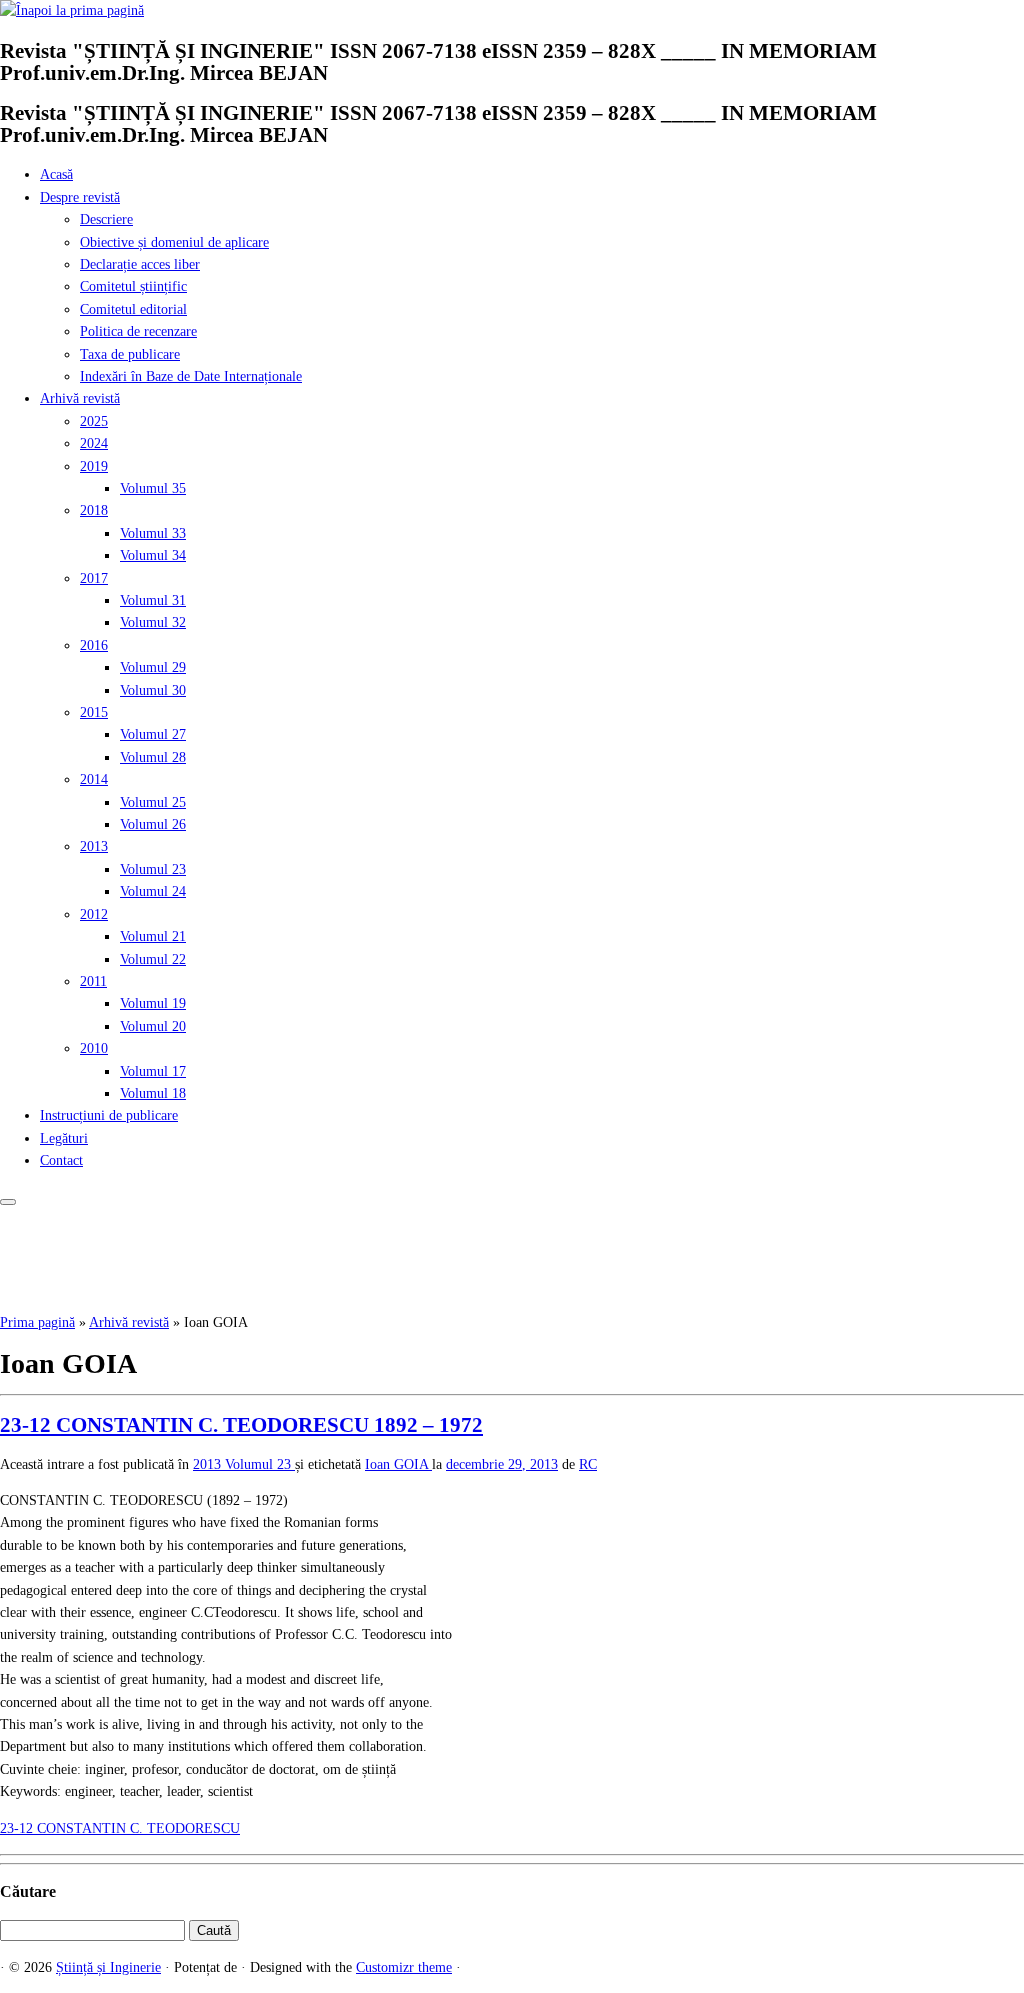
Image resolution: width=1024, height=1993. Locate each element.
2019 (94, 466)
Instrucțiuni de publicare (109, 1115)
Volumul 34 (153, 555)
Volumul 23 (153, 869)
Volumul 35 (153, 488)
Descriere (106, 219)
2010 (94, 1048)
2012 (94, 914)
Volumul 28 (153, 757)
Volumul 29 (153, 667)
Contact (61, 1160)
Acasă (56, 174)
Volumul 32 (153, 622)
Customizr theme (404, 1967)
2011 (93, 981)
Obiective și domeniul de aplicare (174, 242)
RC (588, 1464)
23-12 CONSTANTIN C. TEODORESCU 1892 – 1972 (241, 1425)
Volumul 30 (153, 690)
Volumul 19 (153, 1003)
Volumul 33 (153, 533)
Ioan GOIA (398, 1464)
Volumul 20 (153, 1026)
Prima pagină (37, 1322)
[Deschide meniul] (8, 1202)
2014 (94, 779)
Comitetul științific (133, 286)
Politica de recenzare (138, 331)
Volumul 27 (153, 734)
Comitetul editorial (133, 309)
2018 (94, 510)
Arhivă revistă (80, 398)
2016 (94, 645)
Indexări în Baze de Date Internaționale (191, 376)
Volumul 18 (153, 1093)
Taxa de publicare (130, 354)
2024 (94, 443)
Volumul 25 (153, 802)
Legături (64, 1138)
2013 (94, 846)
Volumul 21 (153, 936)
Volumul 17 (153, 1071)
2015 (94, 712)
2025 (94, 421)
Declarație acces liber (140, 264)
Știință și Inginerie (108, 1967)
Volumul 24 (153, 891)
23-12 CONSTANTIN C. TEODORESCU (120, 1828)
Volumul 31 (153, 600)
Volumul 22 (153, 959)
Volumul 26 (153, 824)
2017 (94, 578)
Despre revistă (80, 197)
